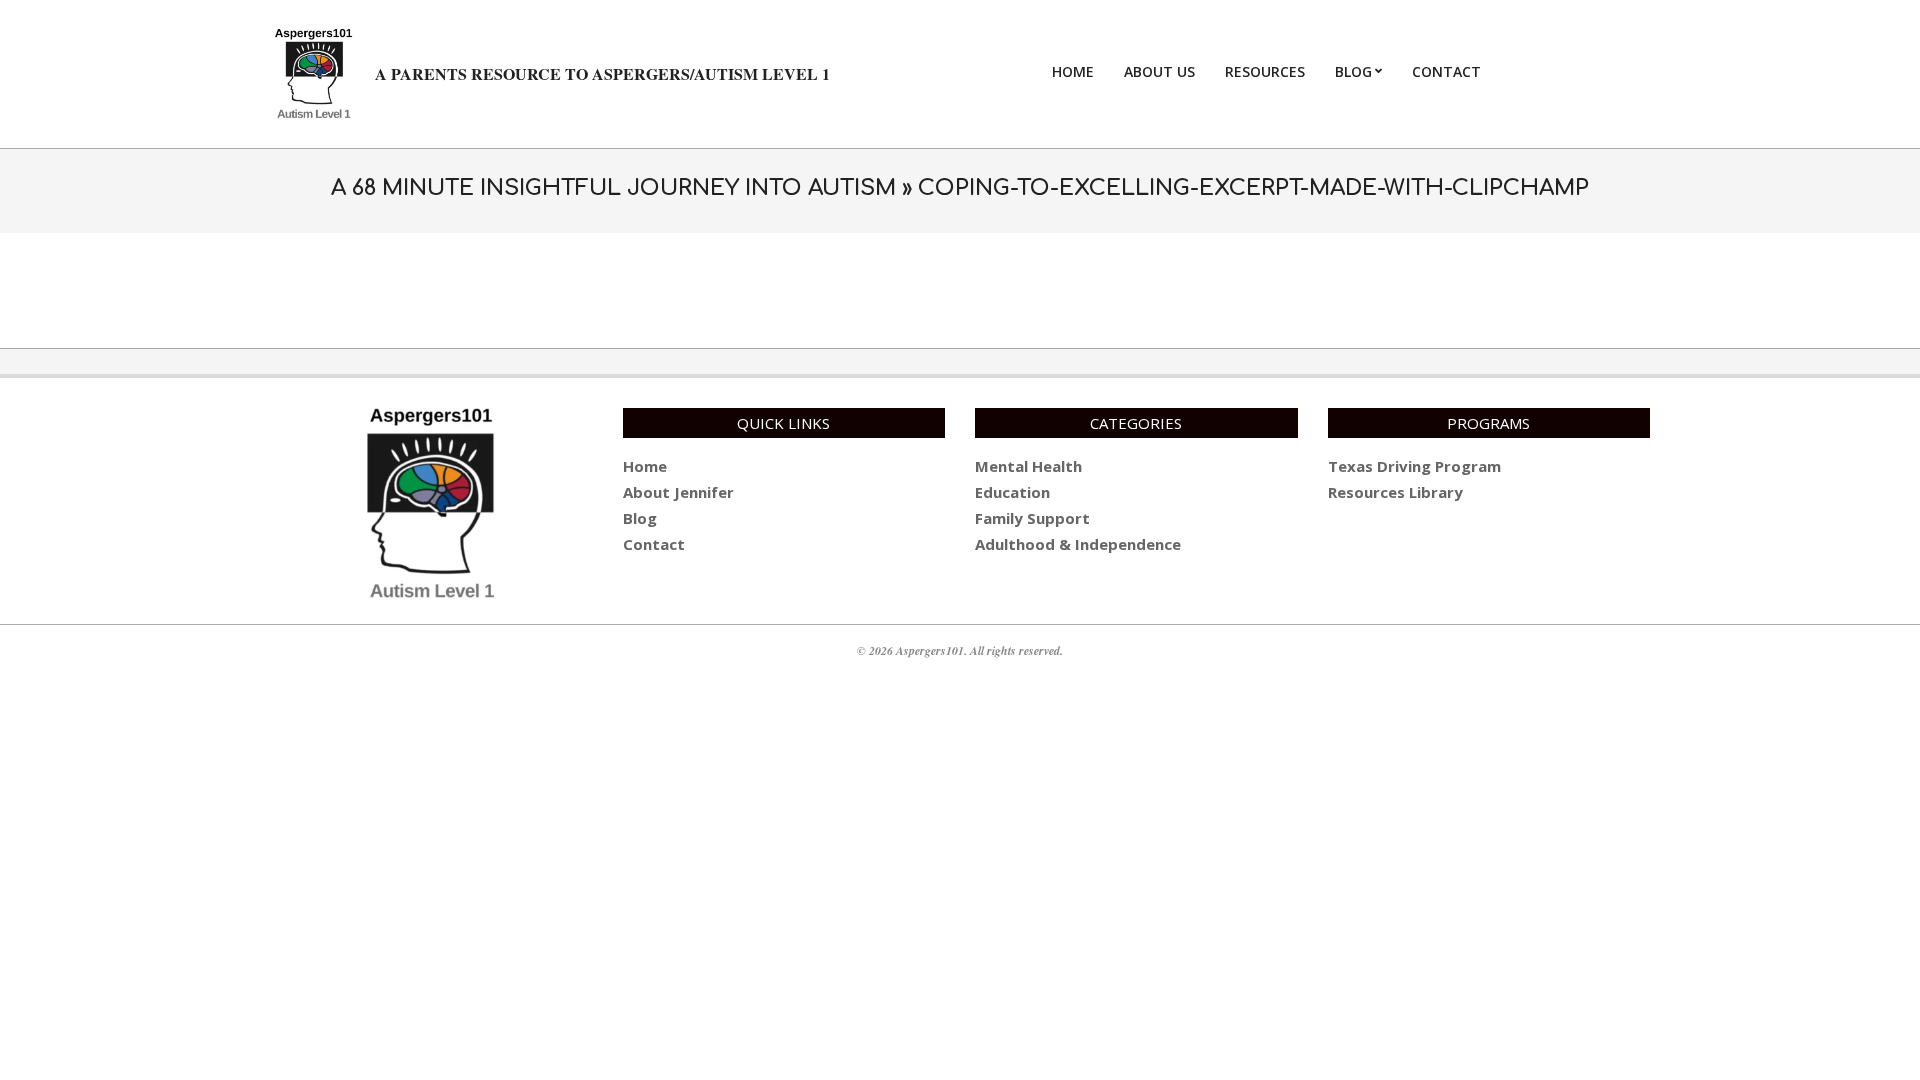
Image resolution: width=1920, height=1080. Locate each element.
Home (645, 466)
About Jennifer (678, 492)
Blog (640, 518)
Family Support (1032, 518)
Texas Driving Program (1414, 466)
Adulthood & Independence (1078, 544)
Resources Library (1395, 492)
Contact (654, 544)
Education (1012, 492)
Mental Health (1028, 466)
